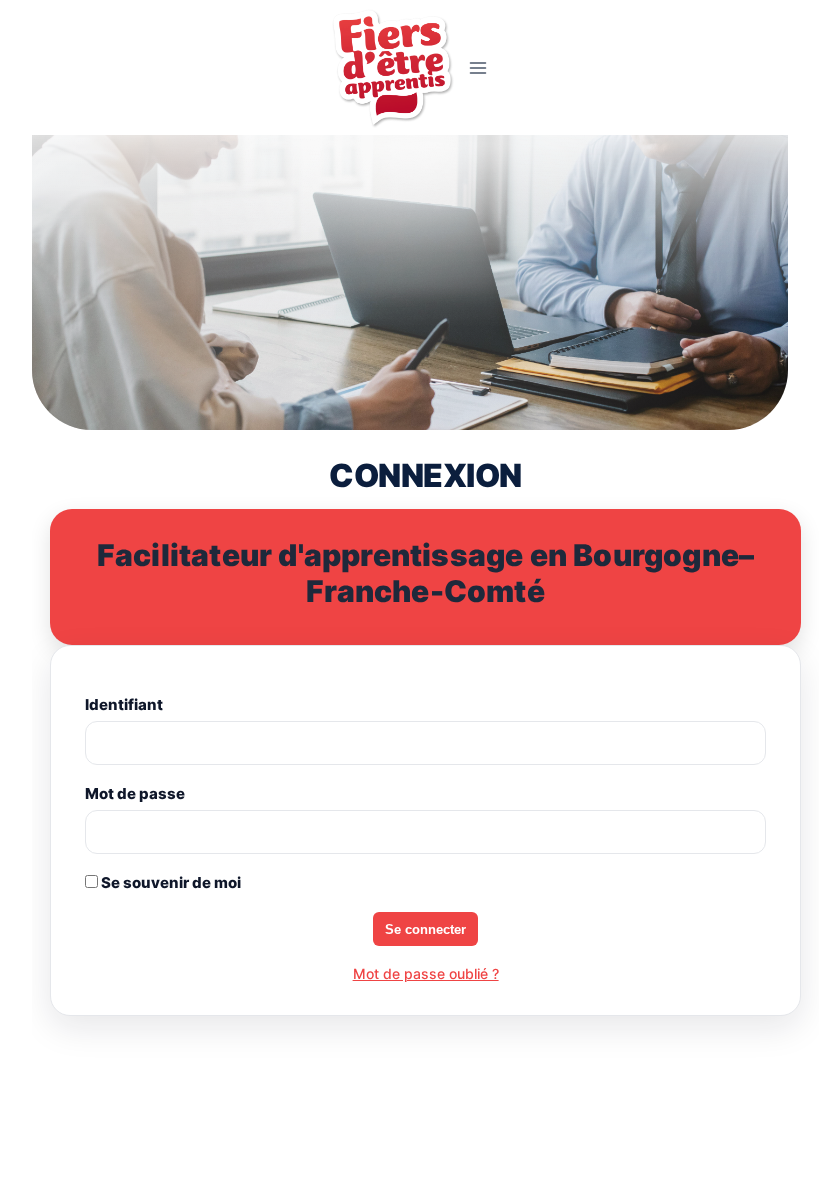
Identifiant (124, 704)
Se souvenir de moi (169, 882)
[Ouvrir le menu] (478, 67)
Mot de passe (135, 793)
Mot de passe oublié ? (426, 973)
